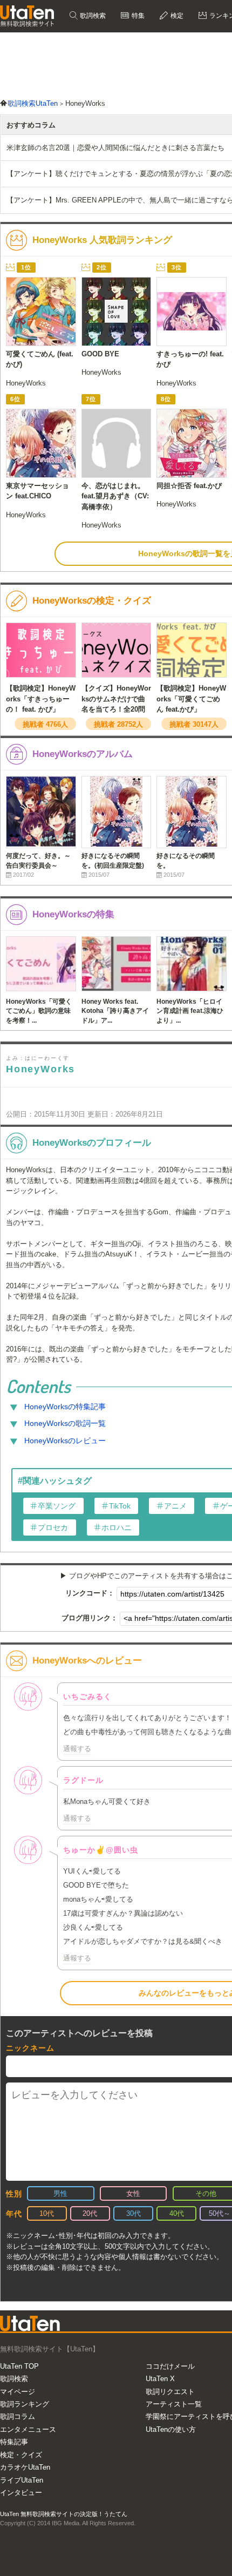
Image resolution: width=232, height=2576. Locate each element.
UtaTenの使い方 (171, 2429)
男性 (60, 2193)
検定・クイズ (21, 2455)
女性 (133, 2193)
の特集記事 (65, 1407)
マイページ (18, 2392)
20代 (90, 2213)
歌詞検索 (92, 16)
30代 (134, 2213)
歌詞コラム (18, 2416)
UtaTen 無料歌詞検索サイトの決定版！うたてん (64, 2514)
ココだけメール (170, 2366)
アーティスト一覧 (174, 2404)
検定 (176, 16)
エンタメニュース (28, 2429)
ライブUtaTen (22, 2480)
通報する (77, 1749)
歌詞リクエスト (170, 2392)
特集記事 (14, 2442)
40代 (177, 2213)
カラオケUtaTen (25, 2467)
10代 (47, 2213)
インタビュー (21, 2493)
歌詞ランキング (25, 2404)
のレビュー (65, 1441)
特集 (137, 16)
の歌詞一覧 (65, 1423)
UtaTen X (160, 2379)
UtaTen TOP (19, 2366)
